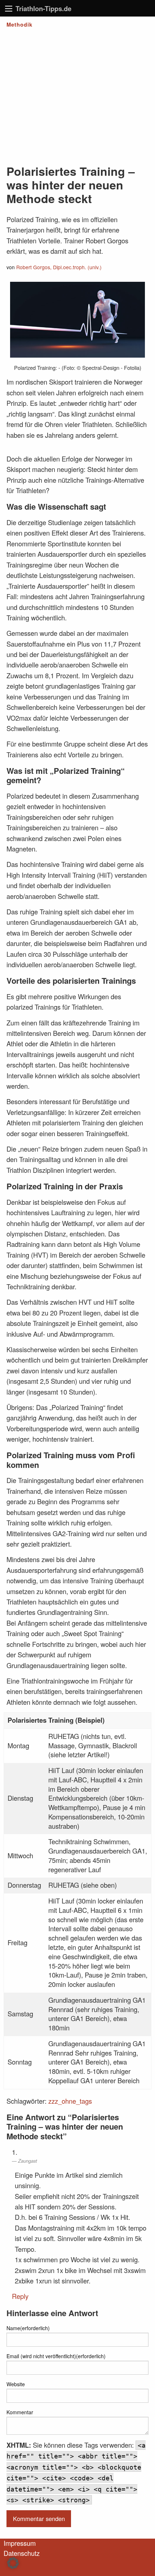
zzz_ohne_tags (70, 2101)
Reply (20, 2296)
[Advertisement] (77, 94)
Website (16, 2384)
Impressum (20, 2543)
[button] (13, 2563)
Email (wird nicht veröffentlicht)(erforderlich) (56, 2356)
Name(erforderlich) (28, 2328)
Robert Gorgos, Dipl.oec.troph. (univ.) (59, 267)
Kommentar (20, 2412)
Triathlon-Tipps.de (43, 8)
